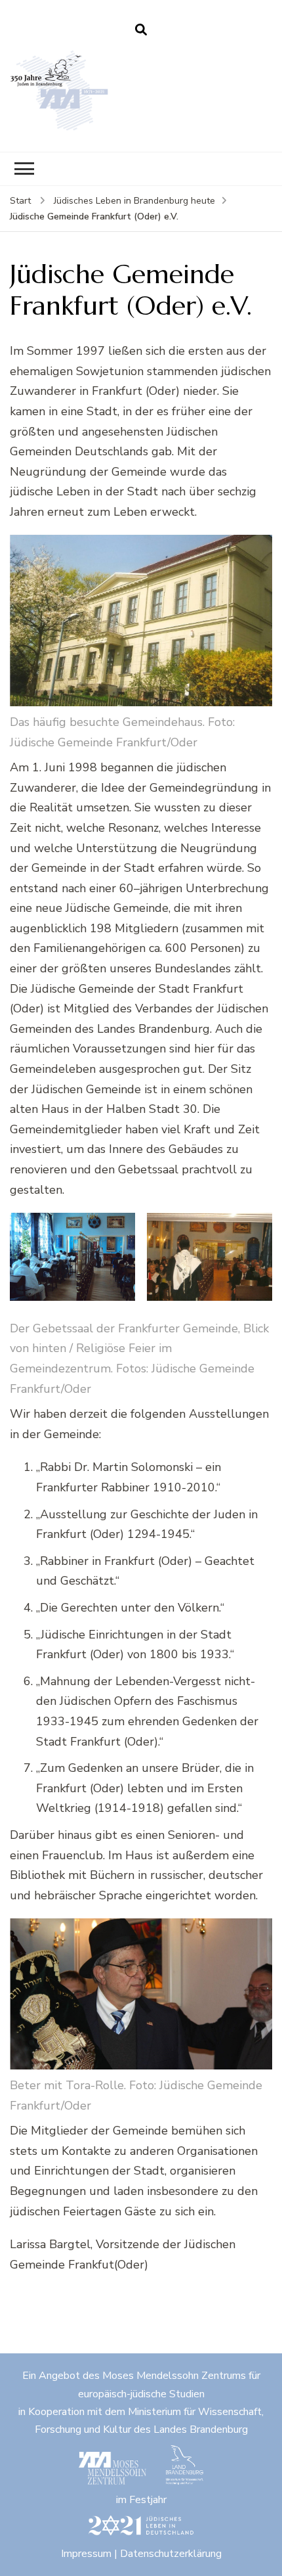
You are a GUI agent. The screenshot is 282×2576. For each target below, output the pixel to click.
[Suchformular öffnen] (141, 30)
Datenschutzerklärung (171, 2554)
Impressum (86, 2554)
